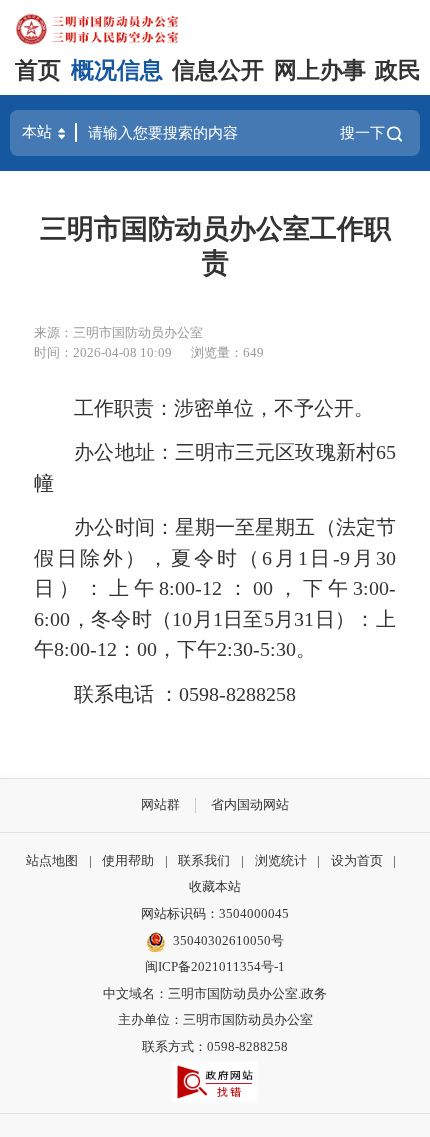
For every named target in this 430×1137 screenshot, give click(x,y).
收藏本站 (215, 886)
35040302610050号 (228, 940)
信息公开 (218, 70)
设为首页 (357, 860)
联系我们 (204, 860)
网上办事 (320, 70)
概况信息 (117, 70)
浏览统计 (281, 860)
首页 (38, 70)
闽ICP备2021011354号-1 (215, 966)
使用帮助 (128, 860)
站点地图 (52, 860)
